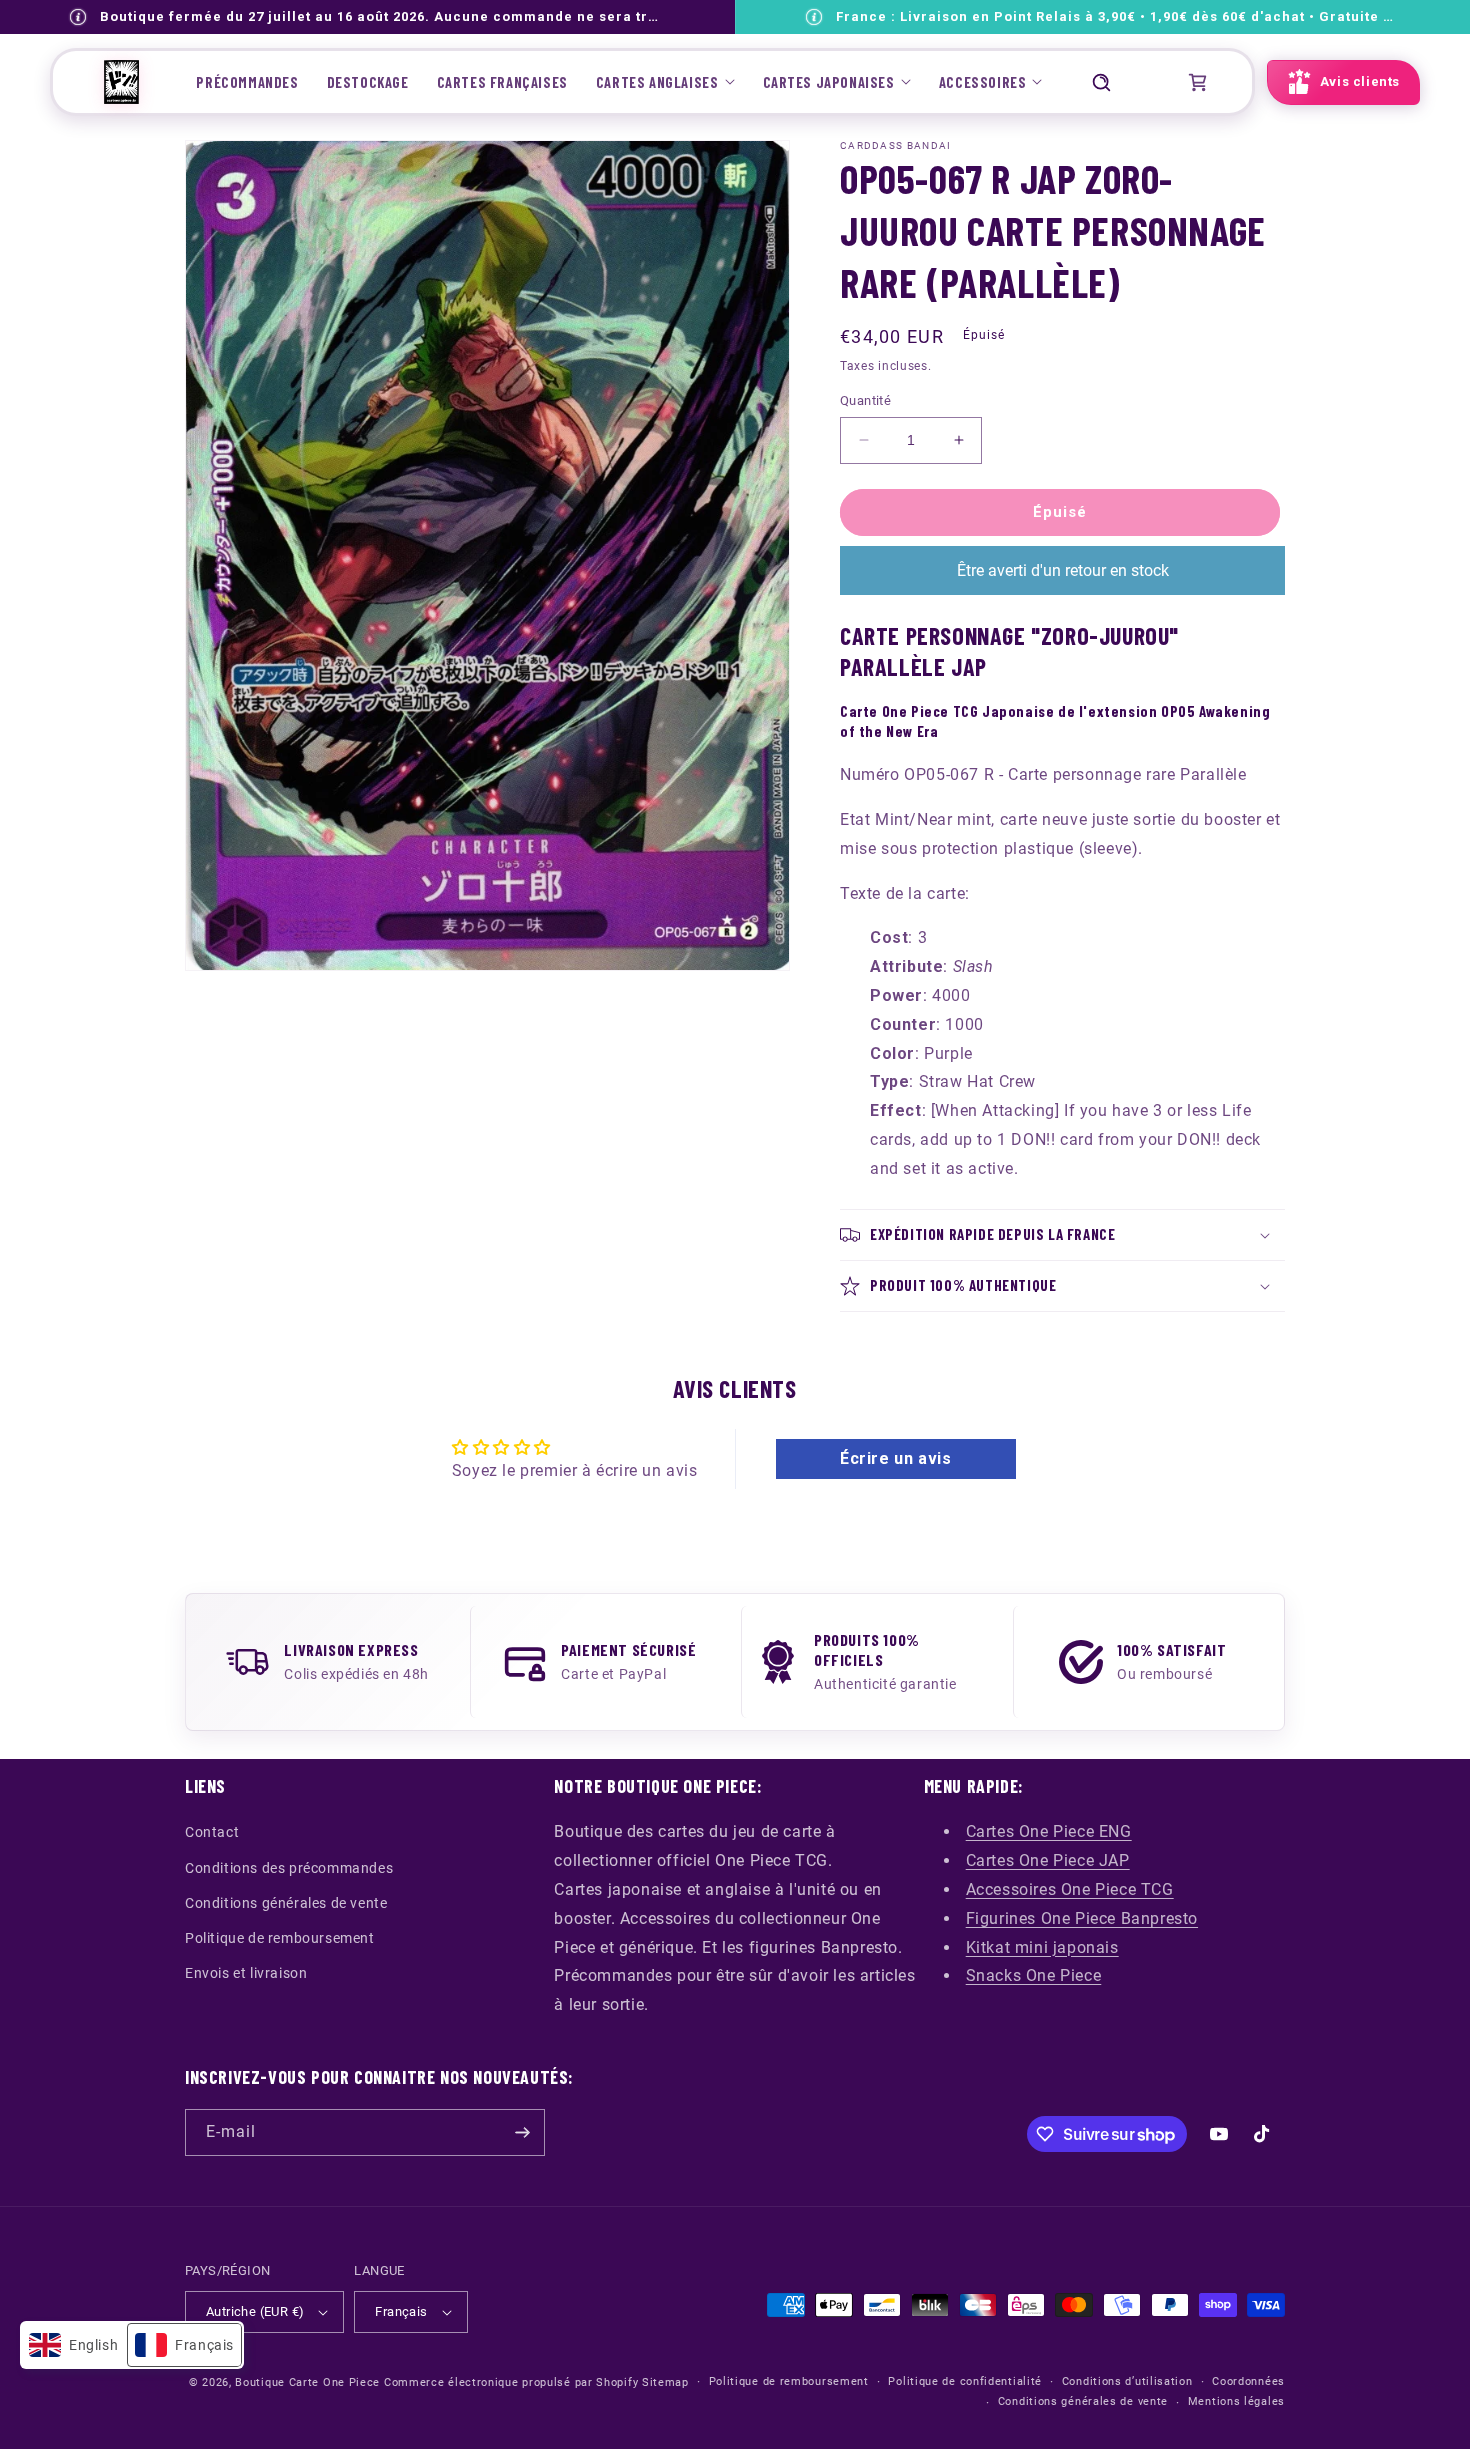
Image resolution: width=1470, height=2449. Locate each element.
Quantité (865, 400)
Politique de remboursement (280, 1938)
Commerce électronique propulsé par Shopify (511, 2382)
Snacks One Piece (1034, 1975)
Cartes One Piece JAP (1048, 1860)
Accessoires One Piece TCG (1070, 1889)
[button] (665, 82)
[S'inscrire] (522, 2132)
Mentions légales (1236, 2401)
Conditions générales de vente (286, 1903)
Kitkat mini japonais (1042, 1947)
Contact (212, 1832)
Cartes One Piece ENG (1049, 1831)
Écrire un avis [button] (895, 1458)
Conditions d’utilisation (1127, 2381)
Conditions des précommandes (289, 1868)
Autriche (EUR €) (255, 2311)
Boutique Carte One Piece (307, 2382)
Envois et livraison (246, 1973)
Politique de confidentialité (965, 2381)
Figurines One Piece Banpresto (1082, 1918)
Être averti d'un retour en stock (1063, 570)
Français (401, 2311)
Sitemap (665, 2382)
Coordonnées (1248, 2381)
